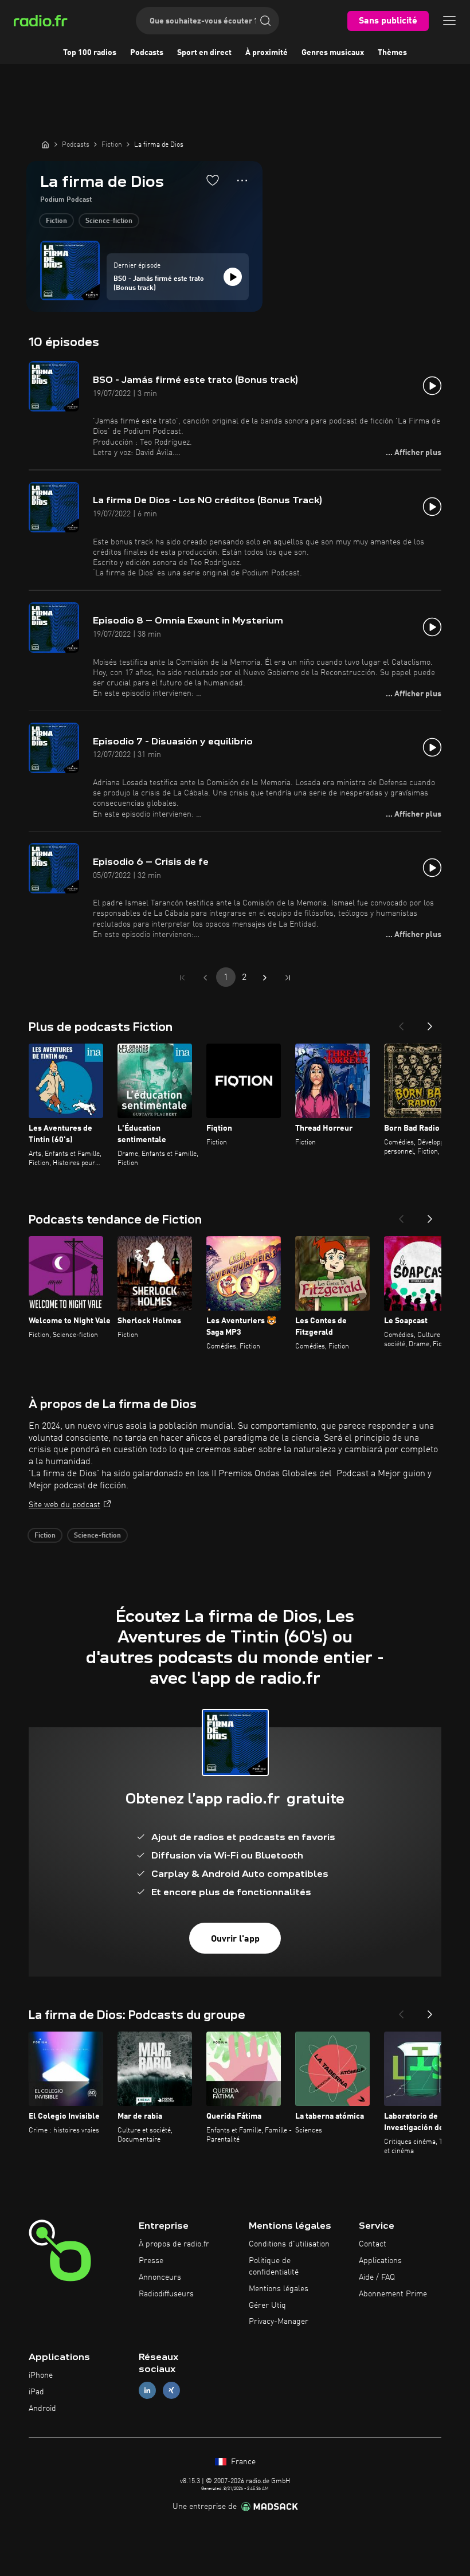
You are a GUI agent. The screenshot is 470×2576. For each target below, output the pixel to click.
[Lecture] (233, 277)
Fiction (56, 221)
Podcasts (147, 53)
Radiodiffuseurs (166, 2294)
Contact (373, 2244)
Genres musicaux (333, 53)
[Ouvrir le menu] (449, 21)
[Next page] (265, 978)
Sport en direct (204, 53)
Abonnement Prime (393, 2294)
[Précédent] (401, 1023)
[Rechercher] (265, 21)
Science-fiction (109, 221)
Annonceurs (160, 2277)
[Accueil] (45, 144)
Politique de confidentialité (274, 2267)
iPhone (41, 2375)
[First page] (182, 978)
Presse (151, 2261)
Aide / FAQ (377, 2277)
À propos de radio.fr (174, 2244)
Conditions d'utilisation (289, 2244)
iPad (36, 2392)
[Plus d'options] (242, 181)
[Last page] (288, 978)
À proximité (267, 53)
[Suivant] (430, 1023)
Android (42, 2409)
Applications (380, 2261)
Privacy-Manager (279, 2322)
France (242, 2462)
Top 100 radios (90, 53)
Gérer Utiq (267, 2306)
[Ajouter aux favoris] (213, 180)
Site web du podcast (64, 1505)
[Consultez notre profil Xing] (171, 2390)
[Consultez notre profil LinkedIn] (147, 2390)
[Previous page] (205, 978)
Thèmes (392, 53)
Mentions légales (279, 2289)
